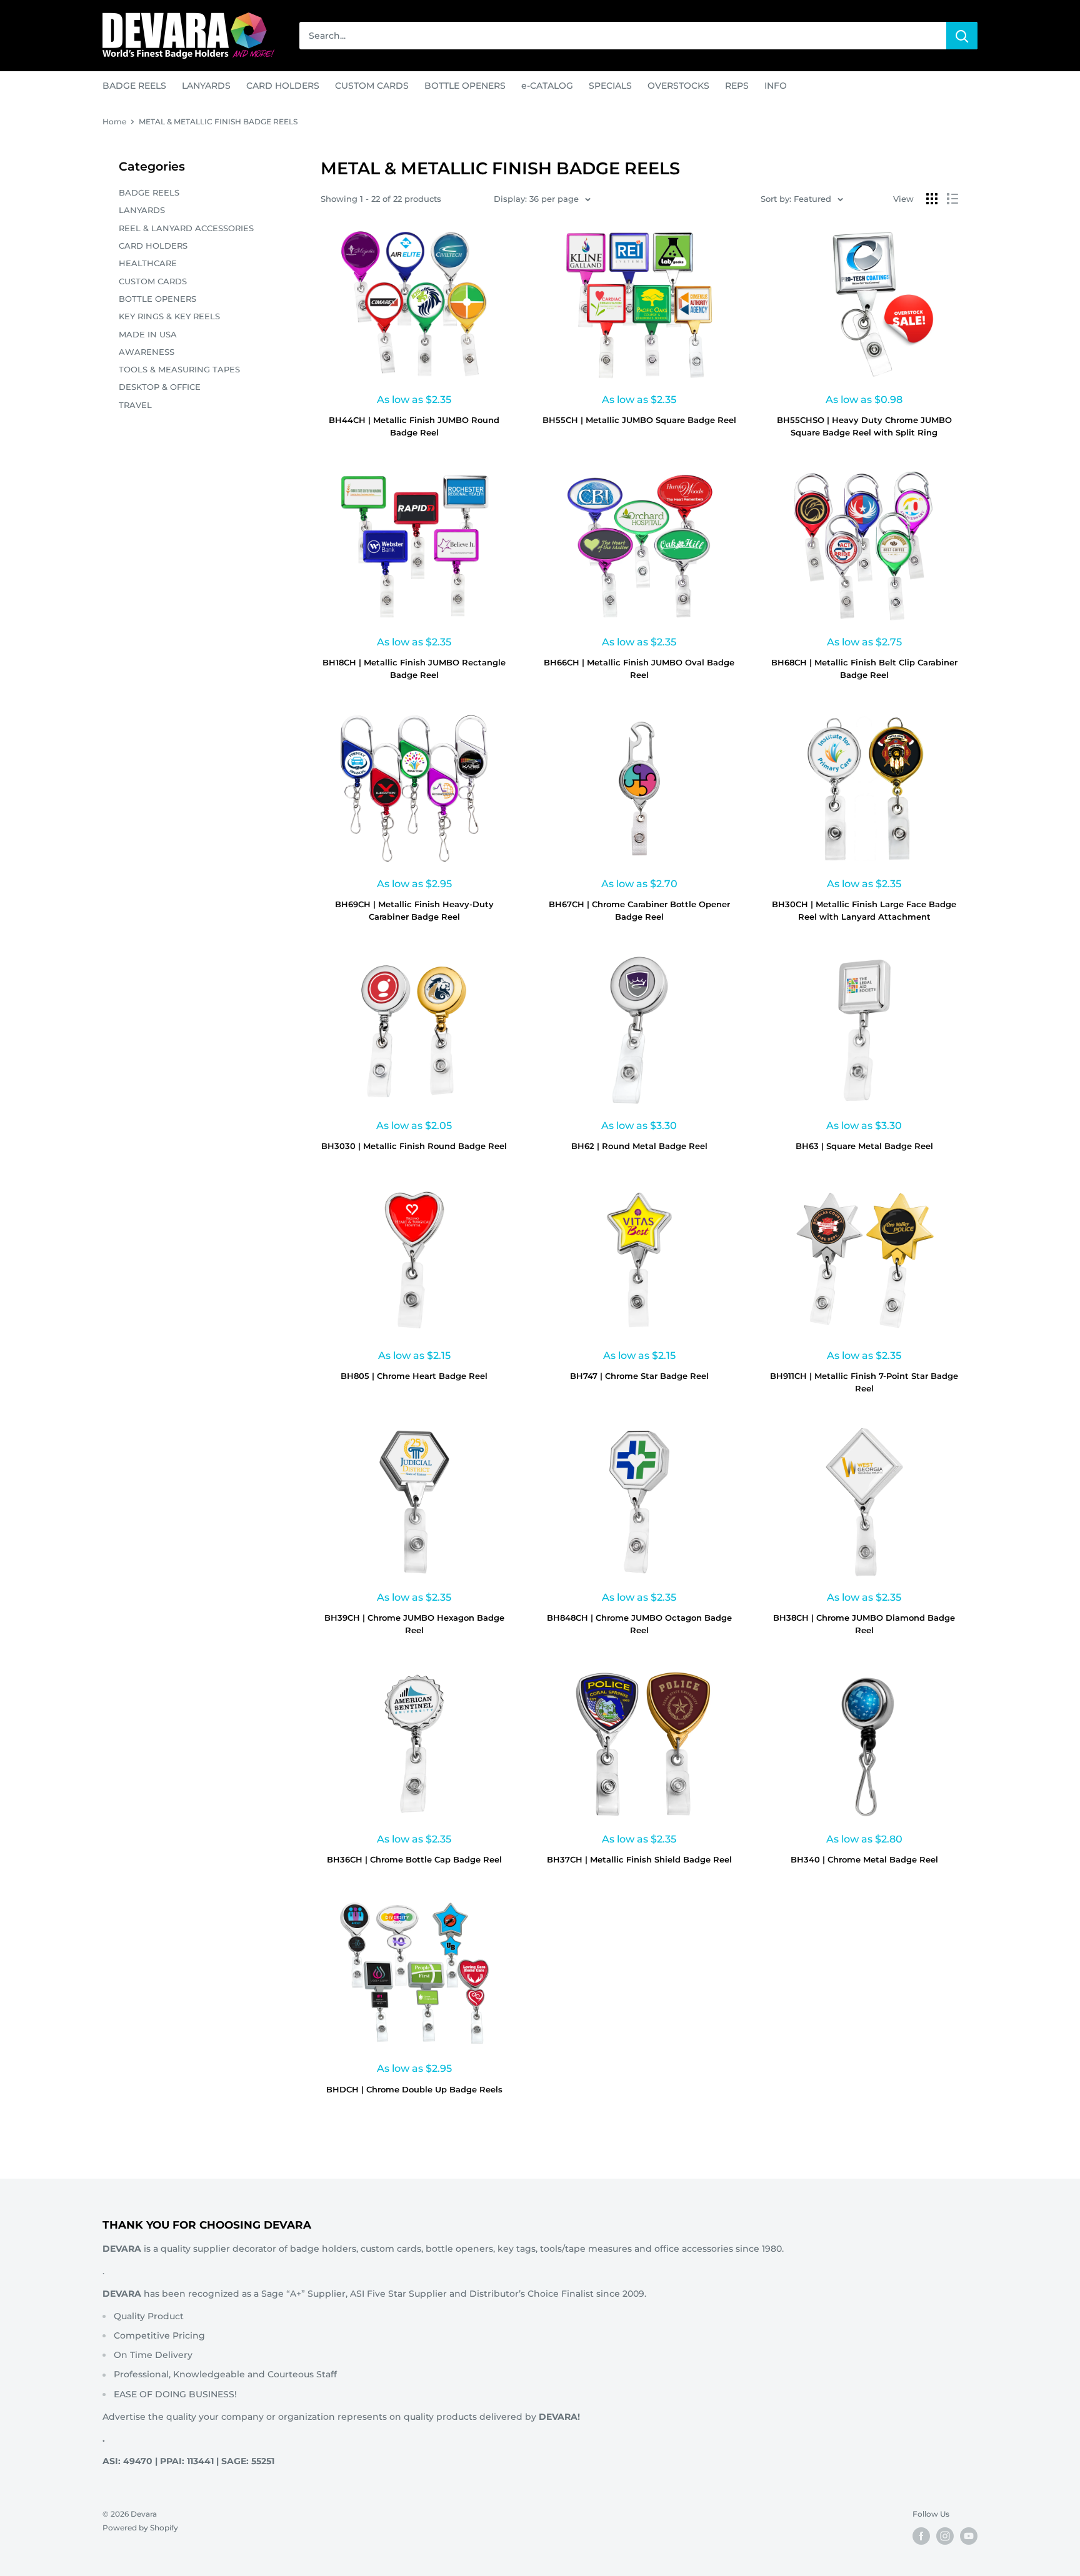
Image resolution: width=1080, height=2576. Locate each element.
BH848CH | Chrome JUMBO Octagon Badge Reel (639, 1624)
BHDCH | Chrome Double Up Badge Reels (414, 2089)
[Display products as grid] (932, 199)
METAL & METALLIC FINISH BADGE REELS (218, 122)
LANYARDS (206, 86)
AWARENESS (147, 352)
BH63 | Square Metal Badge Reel (864, 1146)
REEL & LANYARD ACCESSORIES (186, 228)
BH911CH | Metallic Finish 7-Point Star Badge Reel (864, 1382)
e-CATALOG (547, 86)
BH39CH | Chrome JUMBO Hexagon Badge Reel (414, 1624)
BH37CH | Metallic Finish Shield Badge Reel (639, 1859)
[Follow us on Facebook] (921, 2536)
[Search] (962, 36)
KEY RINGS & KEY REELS (169, 316)
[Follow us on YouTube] (969, 2536)
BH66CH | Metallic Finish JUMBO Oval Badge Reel (639, 669)
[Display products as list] (952, 199)
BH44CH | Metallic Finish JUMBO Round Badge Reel (414, 426)
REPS (737, 86)
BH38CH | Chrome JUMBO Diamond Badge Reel (864, 1624)
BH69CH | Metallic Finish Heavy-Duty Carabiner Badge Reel (414, 910)
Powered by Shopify (140, 2528)
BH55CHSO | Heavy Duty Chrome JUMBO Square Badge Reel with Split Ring (864, 426)
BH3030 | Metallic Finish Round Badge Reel (414, 1146)
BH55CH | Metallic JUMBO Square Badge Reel (639, 420)
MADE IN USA (148, 334)
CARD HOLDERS (283, 86)
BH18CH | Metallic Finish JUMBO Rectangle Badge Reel (414, 669)
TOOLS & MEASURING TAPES (179, 369)
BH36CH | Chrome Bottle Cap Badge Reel (414, 1859)
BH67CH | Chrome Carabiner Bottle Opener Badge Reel (639, 910)
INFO (776, 86)
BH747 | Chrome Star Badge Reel (639, 1376)
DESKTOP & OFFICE (160, 387)
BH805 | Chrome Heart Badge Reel (414, 1376)
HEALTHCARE (148, 263)
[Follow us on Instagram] (945, 2536)
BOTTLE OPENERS (465, 86)
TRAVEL (135, 405)
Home (114, 122)
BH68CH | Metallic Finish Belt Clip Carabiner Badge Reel (864, 669)
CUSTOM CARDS (372, 86)
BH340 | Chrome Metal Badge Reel (864, 1859)
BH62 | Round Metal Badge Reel (639, 1146)
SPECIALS (610, 86)
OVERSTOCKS (678, 86)
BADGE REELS (134, 86)
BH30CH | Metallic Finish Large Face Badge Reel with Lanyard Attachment (864, 910)
